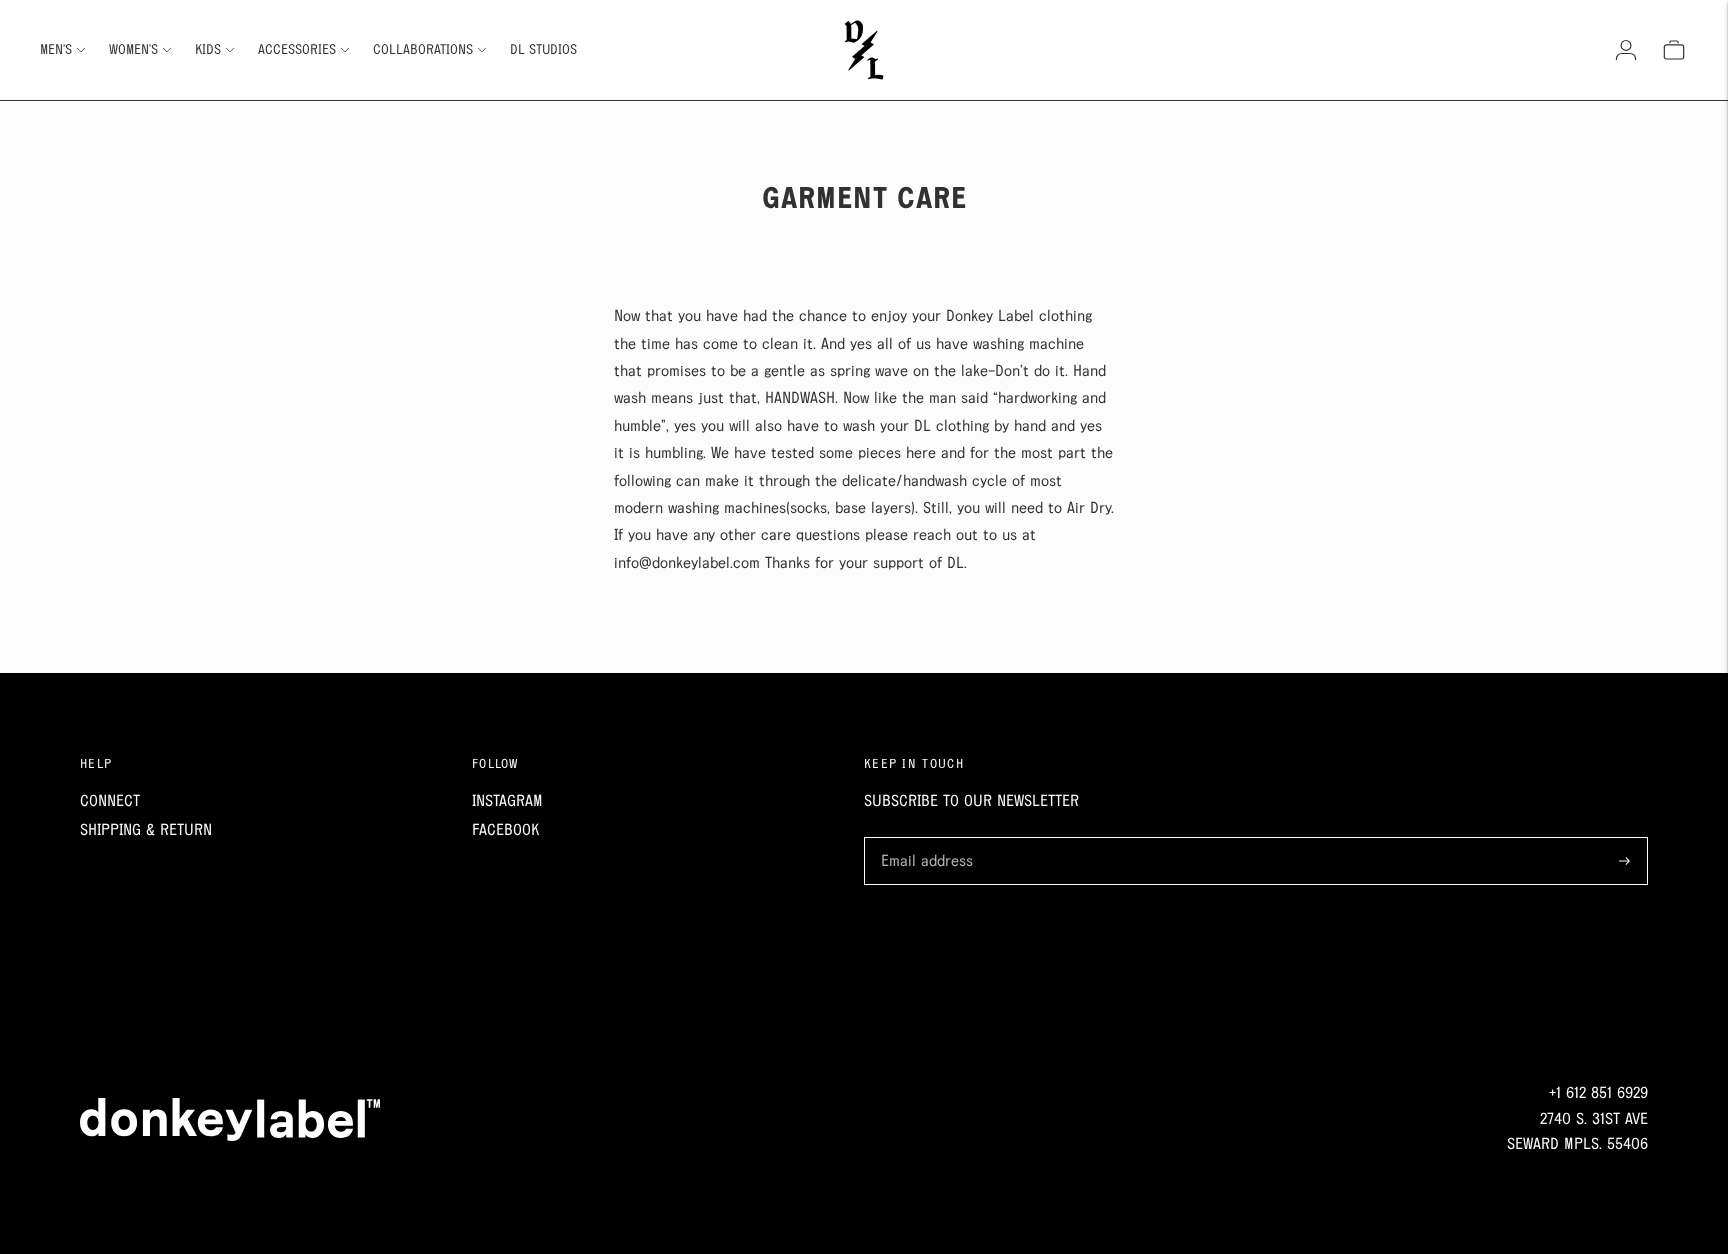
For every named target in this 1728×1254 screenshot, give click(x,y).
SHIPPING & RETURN (146, 830)
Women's (133, 50)
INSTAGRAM (507, 801)
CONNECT (110, 801)
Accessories (297, 50)
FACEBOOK (505, 830)
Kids (208, 50)
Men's (56, 50)
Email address (923, 839)
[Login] (1626, 50)
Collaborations (423, 50)
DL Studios (543, 50)
